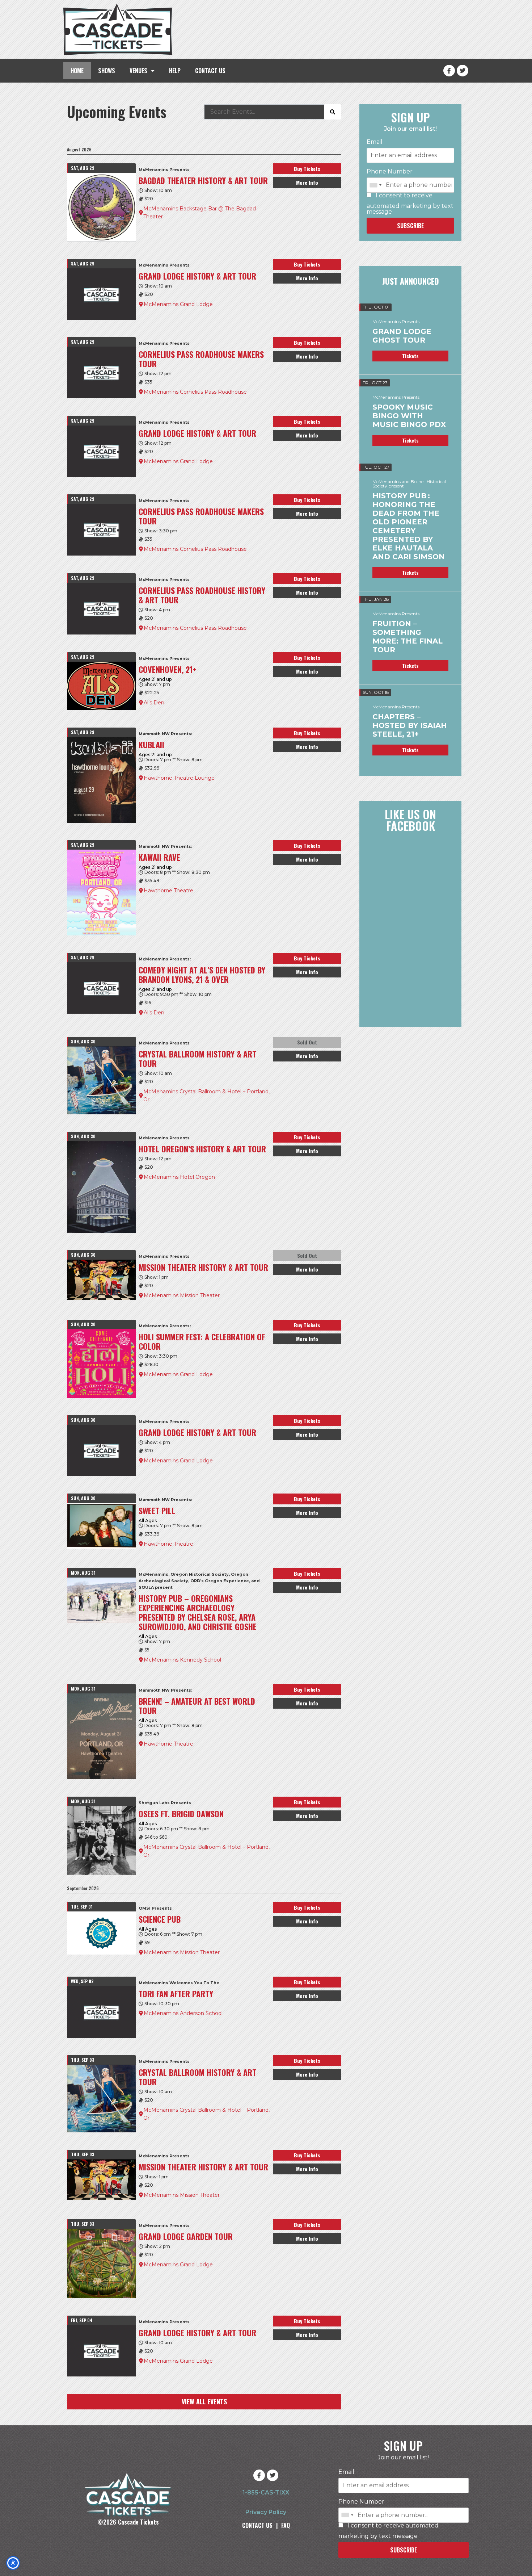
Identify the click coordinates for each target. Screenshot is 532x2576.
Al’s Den (154, 703)
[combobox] (375, 185)
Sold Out (307, 1042)
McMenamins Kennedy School (182, 1660)
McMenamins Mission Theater (182, 1295)
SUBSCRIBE (410, 226)
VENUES (138, 71)
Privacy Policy (266, 2512)
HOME (77, 71)
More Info (307, 182)
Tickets (410, 356)
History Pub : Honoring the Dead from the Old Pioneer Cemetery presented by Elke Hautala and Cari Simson (409, 526)
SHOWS (107, 71)
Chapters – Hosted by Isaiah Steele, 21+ (410, 725)
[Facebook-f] (449, 71)
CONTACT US (210, 71)
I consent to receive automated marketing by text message (410, 204)
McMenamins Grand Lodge (178, 304)
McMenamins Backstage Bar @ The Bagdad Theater (200, 213)
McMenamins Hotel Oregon (179, 1177)
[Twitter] (463, 71)
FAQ (286, 2525)
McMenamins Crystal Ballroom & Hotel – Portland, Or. (206, 1096)
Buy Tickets (307, 169)
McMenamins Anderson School (183, 2013)
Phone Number (390, 172)
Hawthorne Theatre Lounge (179, 778)
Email (375, 142)
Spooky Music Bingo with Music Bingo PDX (409, 416)
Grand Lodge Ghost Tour (402, 336)
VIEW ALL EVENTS (204, 2401)
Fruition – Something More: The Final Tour (408, 637)
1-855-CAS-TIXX (266, 2493)
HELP (175, 71)
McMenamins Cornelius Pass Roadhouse (195, 392)
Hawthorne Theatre (168, 891)
